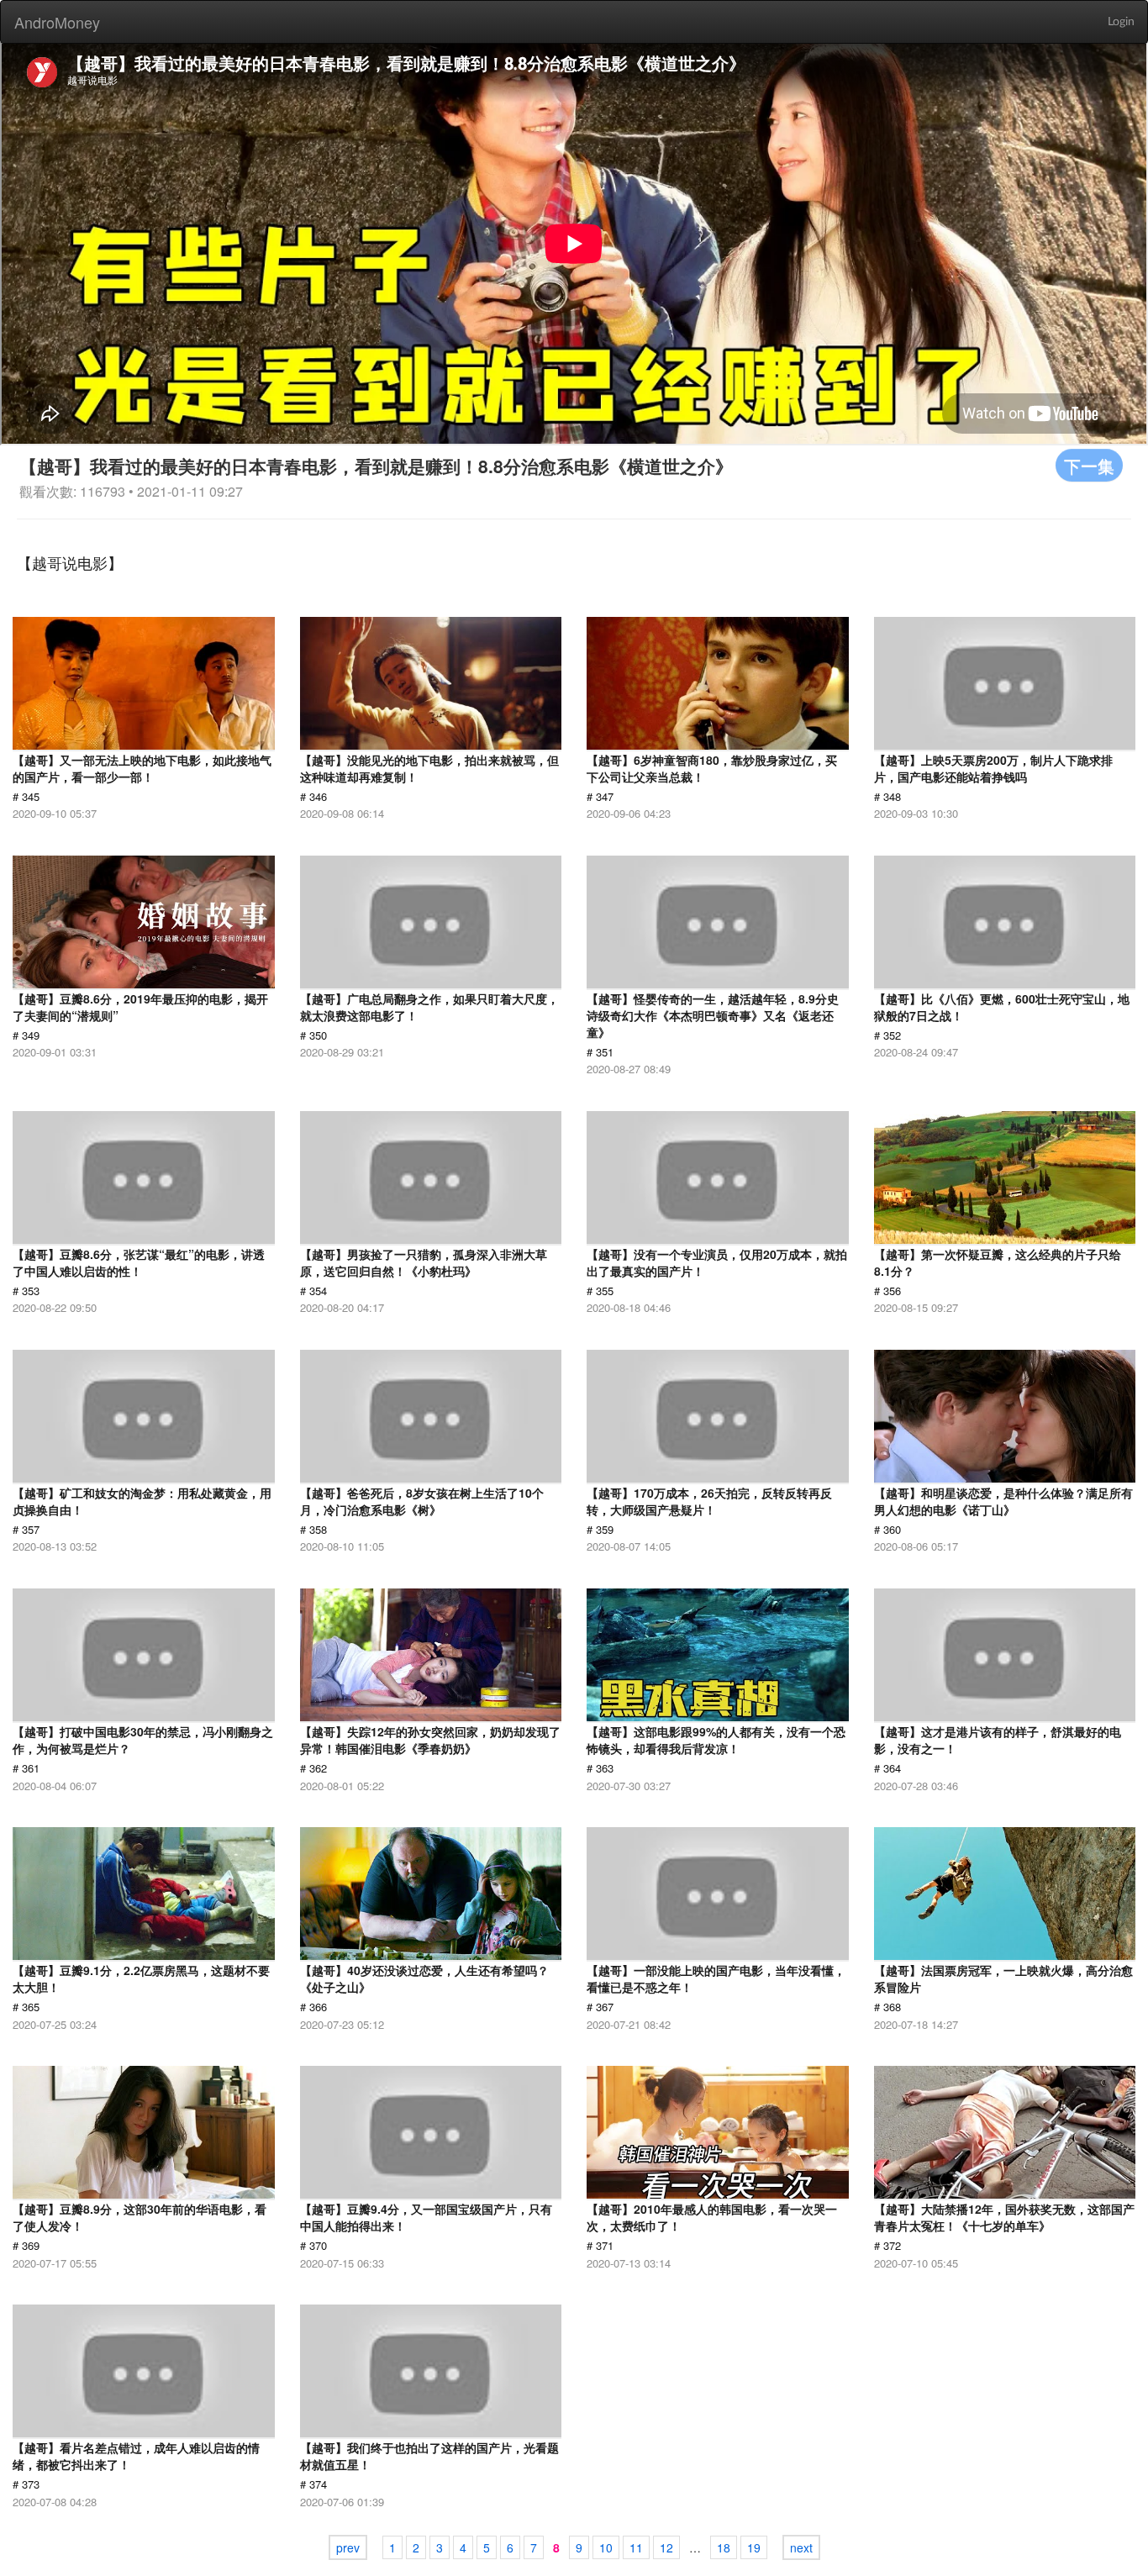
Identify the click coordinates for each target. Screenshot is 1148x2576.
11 (636, 2547)
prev (348, 2547)
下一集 (1089, 465)
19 (754, 2547)
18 (724, 2547)
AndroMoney (57, 22)
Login (1121, 22)
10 (606, 2547)
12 (666, 2547)
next (801, 2547)
